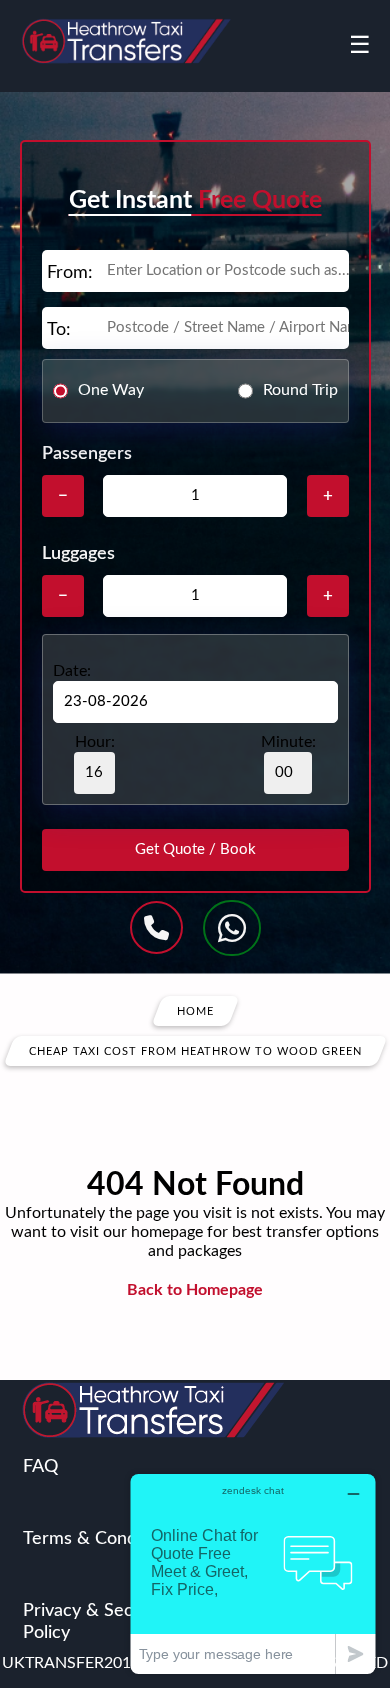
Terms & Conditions (101, 1539)
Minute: (288, 742)
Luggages (78, 554)
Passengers (87, 454)
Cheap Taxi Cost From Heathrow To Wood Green (195, 1050)
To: (59, 330)
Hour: (95, 742)
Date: (72, 671)
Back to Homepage (195, 1290)
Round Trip (300, 390)
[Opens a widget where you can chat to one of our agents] (253, 1573)
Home (195, 1010)
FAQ (40, 1467)
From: (70, 273)
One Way (111, 390)
